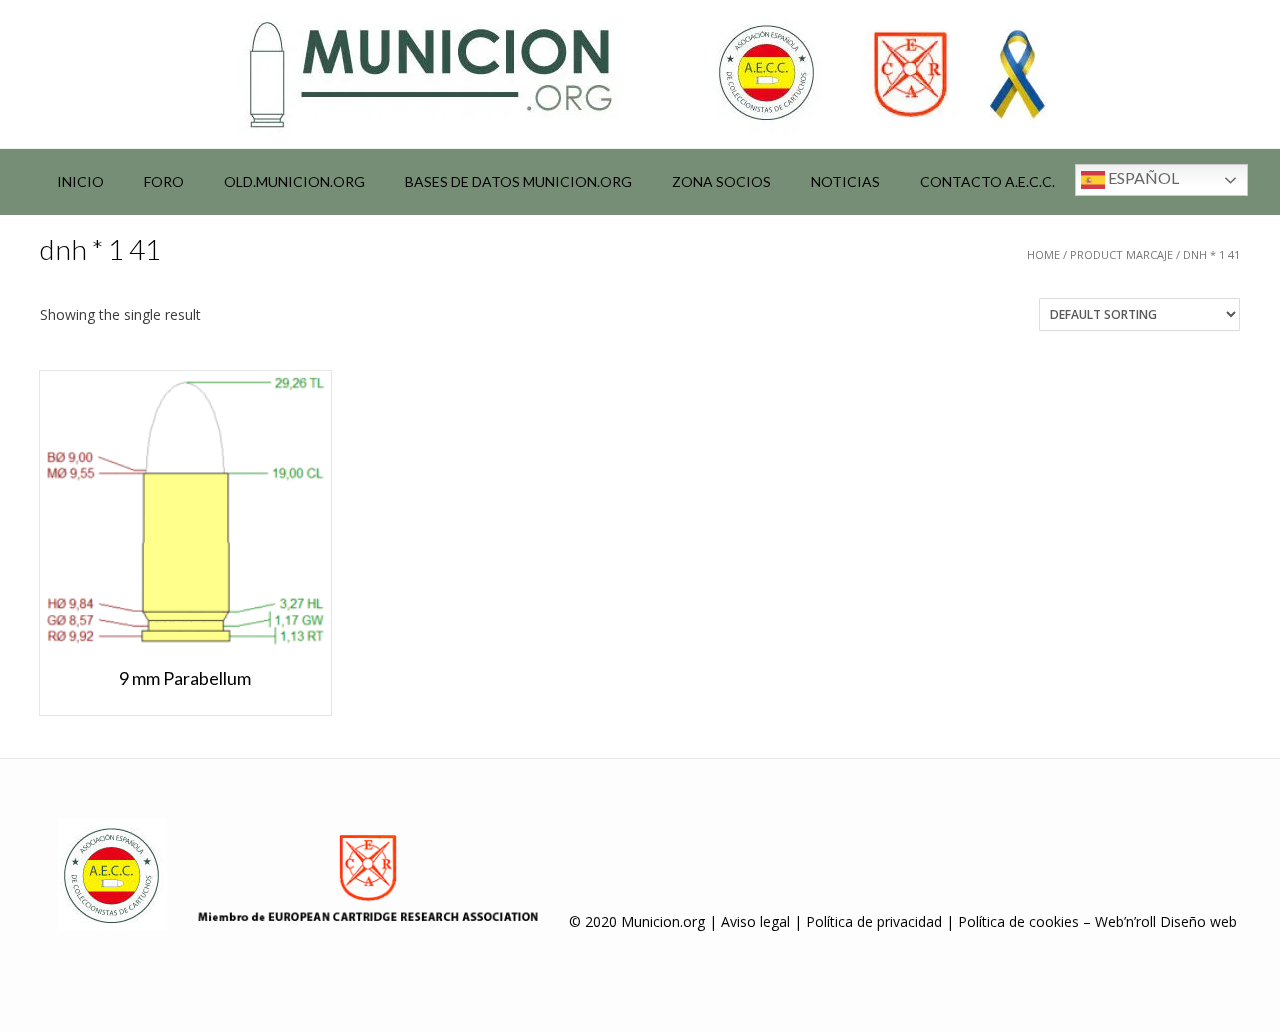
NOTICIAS (845, 181)
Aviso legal (755, 921)
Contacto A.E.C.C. (987, 181)
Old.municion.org (294, 181)
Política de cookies (1018, 921)
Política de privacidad (874, 921)
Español (1142, 177)
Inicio (80, 181)
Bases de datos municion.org (518, 181)
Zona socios (721, 181)
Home (1043, 254)
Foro (164, 181)
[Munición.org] (640, 74)
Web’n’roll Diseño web (1166, 921)
